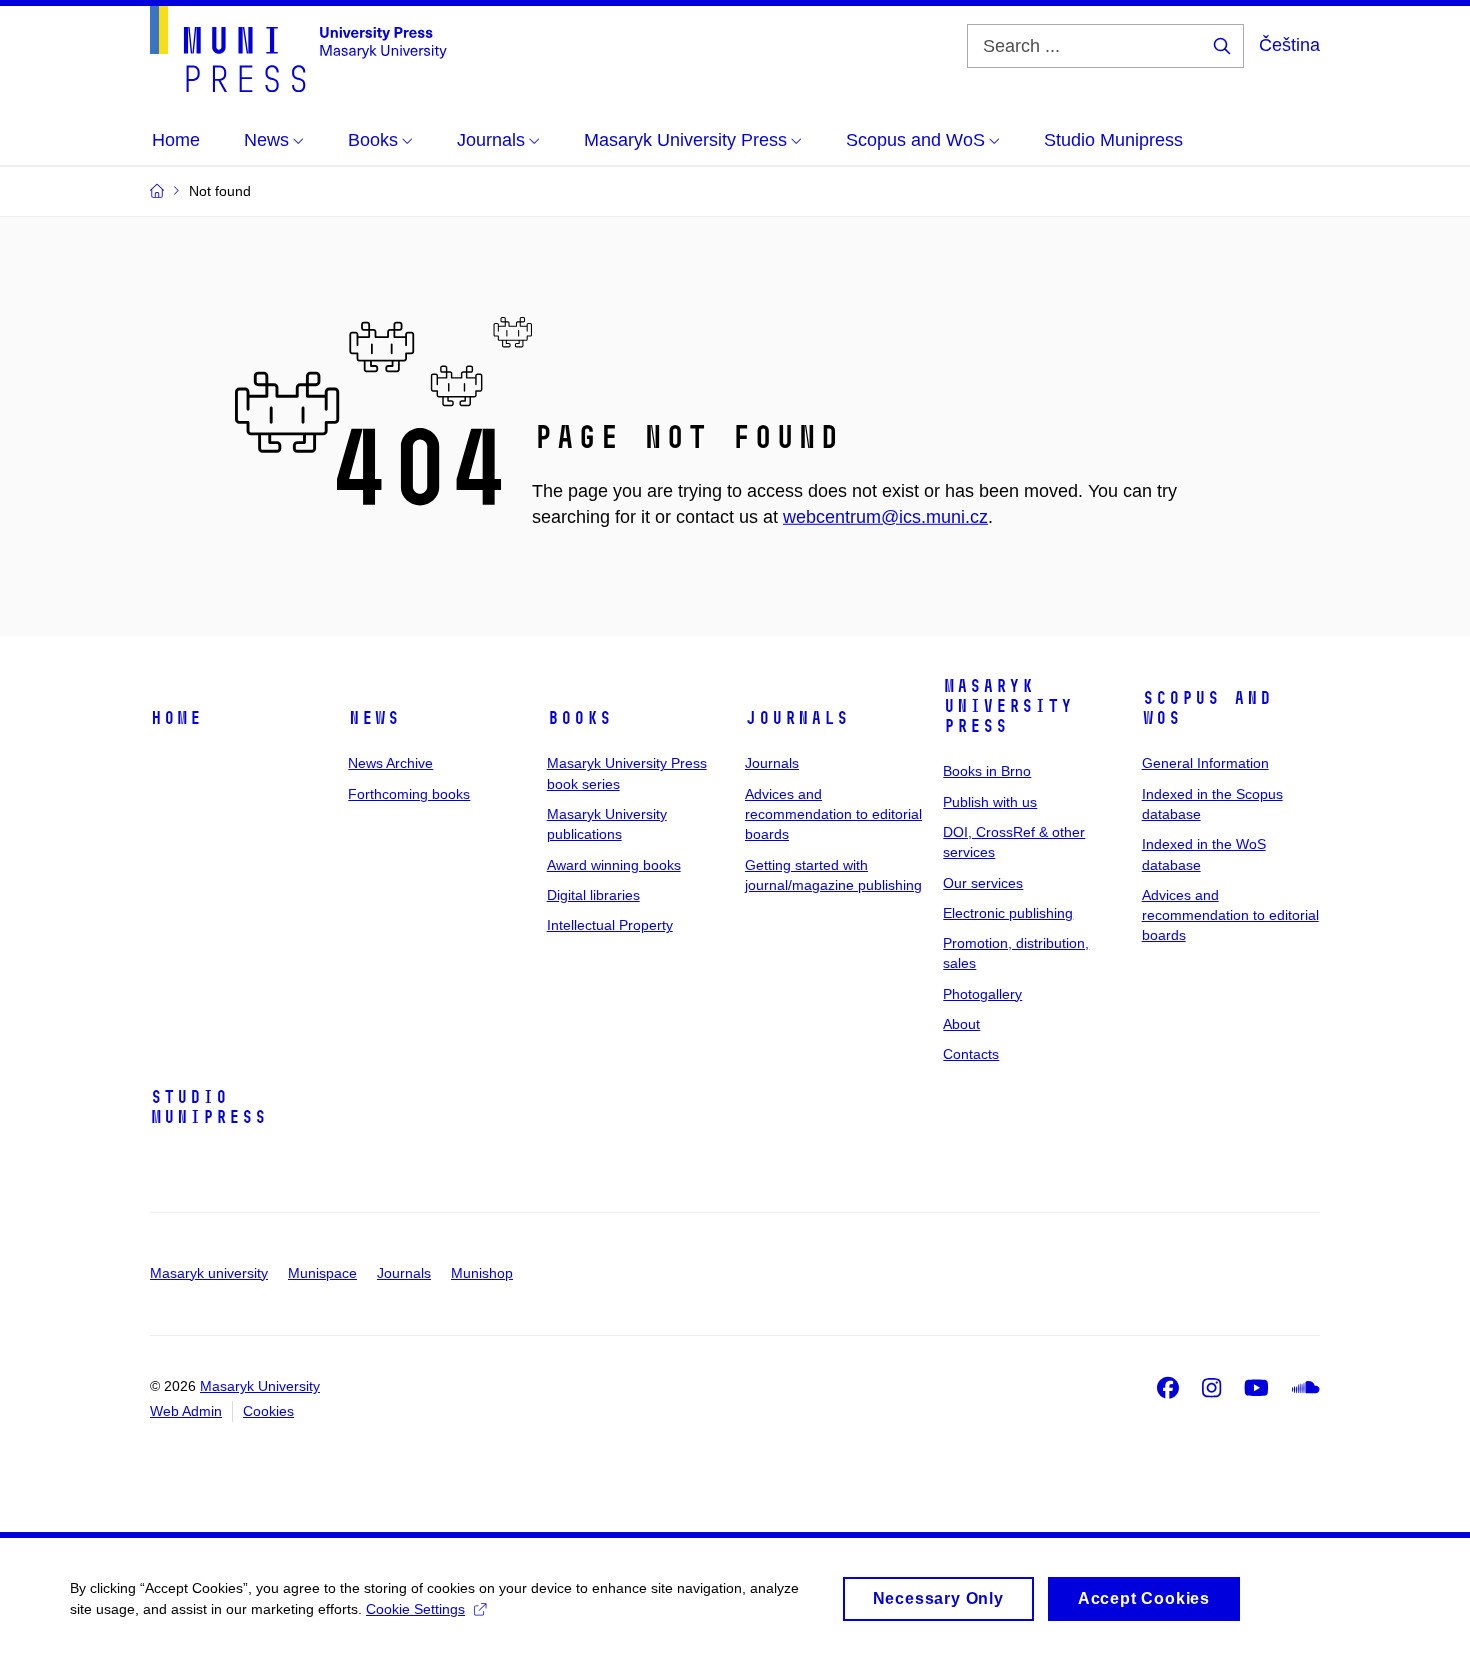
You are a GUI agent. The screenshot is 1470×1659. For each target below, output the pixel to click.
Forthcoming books (409, 794)
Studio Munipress (208, 1107)
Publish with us (990, 802)
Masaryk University (260, 1386)
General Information (1205, 763)
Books (579, 718)
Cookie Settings (415, 1609)
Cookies (268, 1411)
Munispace (322, 1273)
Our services (983, 883)
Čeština (1289, 45)
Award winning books (614, 865)
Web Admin (186, 1411)
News (374, 718)
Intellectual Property (610, 925)
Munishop (482, 1273)
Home (176, 718)
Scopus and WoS (1207, 708)
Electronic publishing (1008, 913)
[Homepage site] (298, 49)
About (961, 1024)
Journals (797, 718)
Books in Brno (987, 771)
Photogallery (982, 994)
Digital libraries (593, 895)
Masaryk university (209, 1273)
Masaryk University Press (1008, 706)
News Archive (390, 763)
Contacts (971, 1054)
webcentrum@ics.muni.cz (885, 517)
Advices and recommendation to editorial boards (833, 814)
